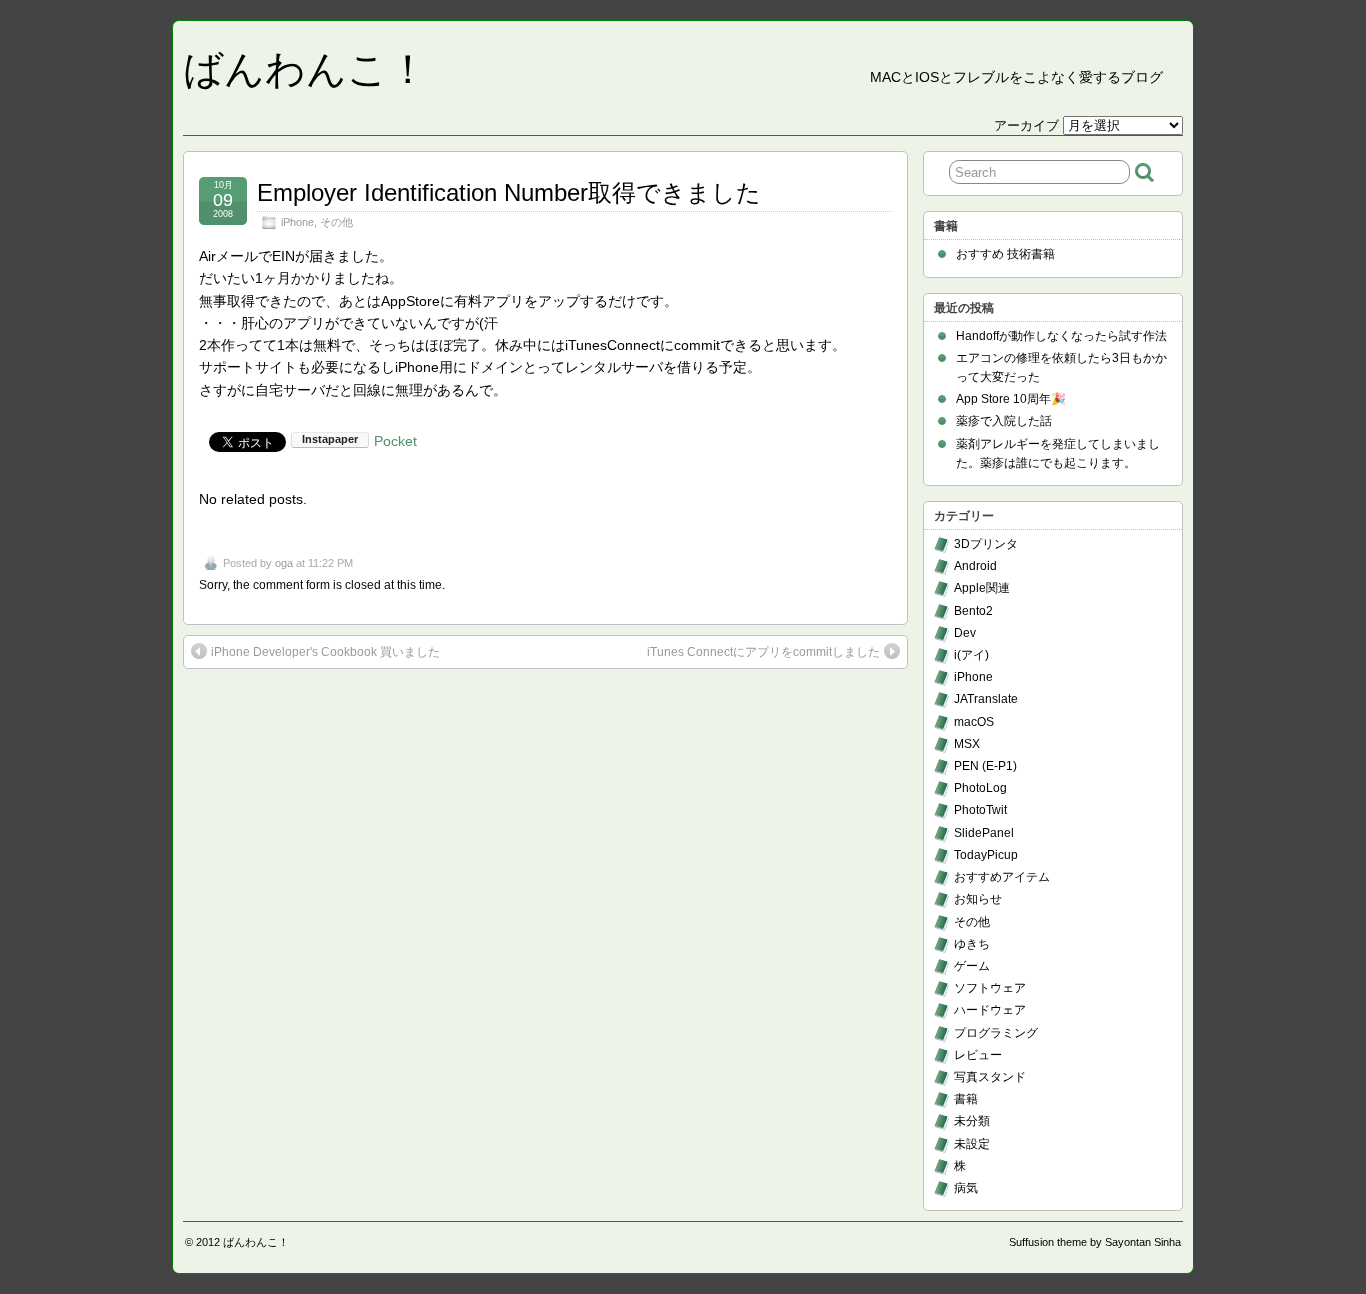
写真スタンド (990, 1077)
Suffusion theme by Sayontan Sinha (1095, 1242)
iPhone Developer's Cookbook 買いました (325, 652)
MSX (967, 744)
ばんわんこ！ (305, 69)
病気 (966, 1188)
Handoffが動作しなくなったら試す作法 (1061, 336)
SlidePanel (984, 833)
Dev (965, 633)
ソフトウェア (990, 988)
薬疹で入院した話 (1004, 421)
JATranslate (986, 699)
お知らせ (978, 899)
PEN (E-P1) (985, 766)
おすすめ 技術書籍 (1005, 254)
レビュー (978, 1055)
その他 (336, 222)
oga (284, 563)
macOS (974, 722)
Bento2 (973, 611)
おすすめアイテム (1002, 877)
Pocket (395, 441)
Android (975, 566)
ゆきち (972, 944)
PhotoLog (980, 788)
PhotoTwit (980, 810)
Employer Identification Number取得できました (509, 192)
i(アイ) (971, 655)
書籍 (966, 1099)
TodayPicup (986, 855)
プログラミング (996, 1033)
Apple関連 (982, 588)
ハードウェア (990, 1010)
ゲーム (972, 966)
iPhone (297, 222)
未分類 (972, 1121)
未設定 (972, 1144)
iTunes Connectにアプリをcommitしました (763, 652)
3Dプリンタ (986, 544)
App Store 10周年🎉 (1011, 399)
